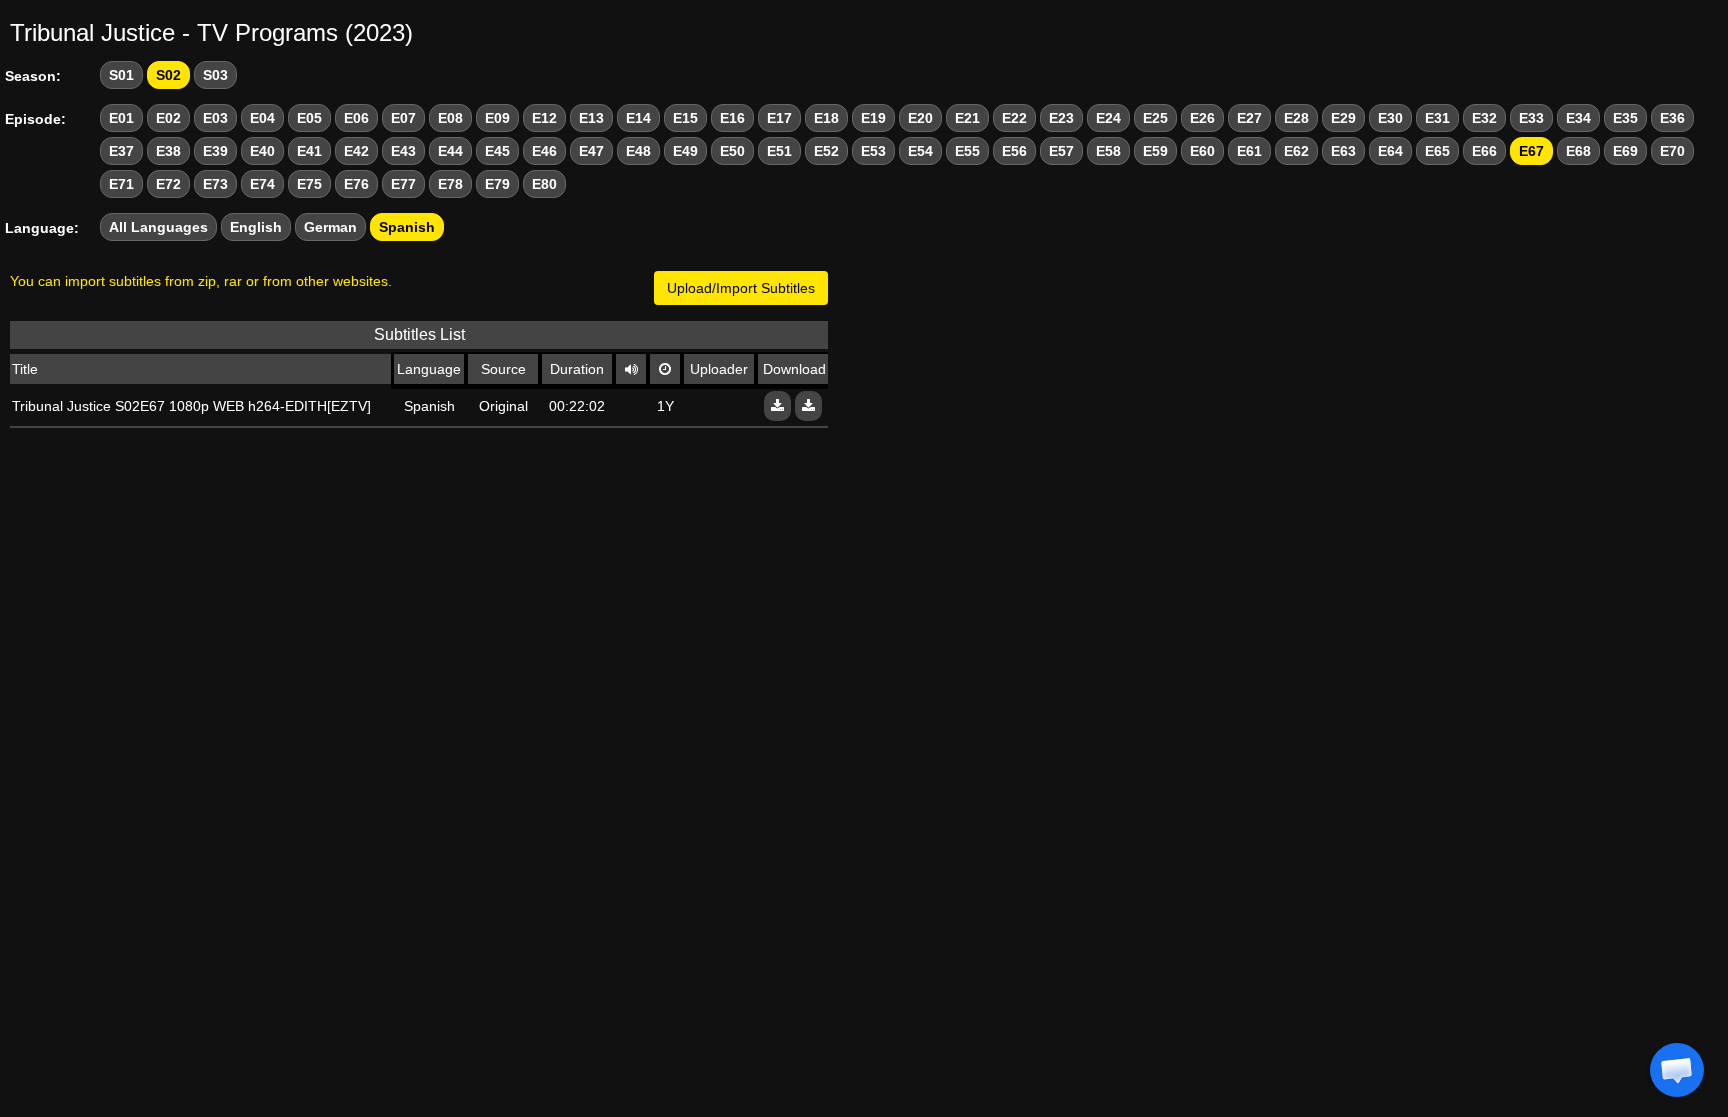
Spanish (407, 227)
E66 (1484, 151)
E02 (168, 118)
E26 (1202, 118)
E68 (1578, 151)
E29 (1343, 118)
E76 (356, 184)
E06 (356, 118)
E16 (732, 118)
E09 (497, 118)
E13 (591, 118)
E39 (215, 151)
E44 (450, 151)
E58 (1108, 151)
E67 (1531, 151)
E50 (732, 151)
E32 (1484, 118)
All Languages (158, 227)
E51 (779, 151)
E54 (920, 151)
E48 (638, 151)
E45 (497, 151)
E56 (1014, 151)
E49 (685, 151)
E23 (1061, 118)
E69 (1625, 151)
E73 (215, 184)
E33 (1531, 118)
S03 (215, 75)
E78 (450, 184)
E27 (1249, 118)
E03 (215, 118)
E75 (309, 184)
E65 (1437, 151)
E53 (873, 151)
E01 (121, 118)
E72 (168, 184)
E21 (967, 118)
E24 (1108, 118)
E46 (544, 151)
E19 (873, 118)
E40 (262, 151)
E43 (403, 151)
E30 (1390, 118)
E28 (1296, 118)
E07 (403, 118)
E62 (1296, 151)
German (330, 227)
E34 (1578, 118)
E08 (450, 118)
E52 (826, 151)
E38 (168, 151)
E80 (544, 184)
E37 (121, 151)
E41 (309, 151)
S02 (168, 75)
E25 (1155, 118)
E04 (262, 118)
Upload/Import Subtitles (741, 288)
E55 (967, 151)
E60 (1202, 151)
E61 (1249, 151)
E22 (1014, 118)
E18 (826, 118)
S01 (121, 75)
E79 (497, 184)
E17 (779, 118)
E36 (1672, 118)
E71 (121, 184)
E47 (591, 151)
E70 (1672, 151)
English (256, 227)
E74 (262, 184)
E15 (685, 118)
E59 (1155, 151)
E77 (403, 184)
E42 (356, 151)
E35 (1625, 118)
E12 (544, 118)
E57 (1061, 151)
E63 (1343, 151)
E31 (1437, 118)
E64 (1390, 151)
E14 (638, 118)
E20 (920, 118)
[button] (1677, 1070)
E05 (309, 118)
